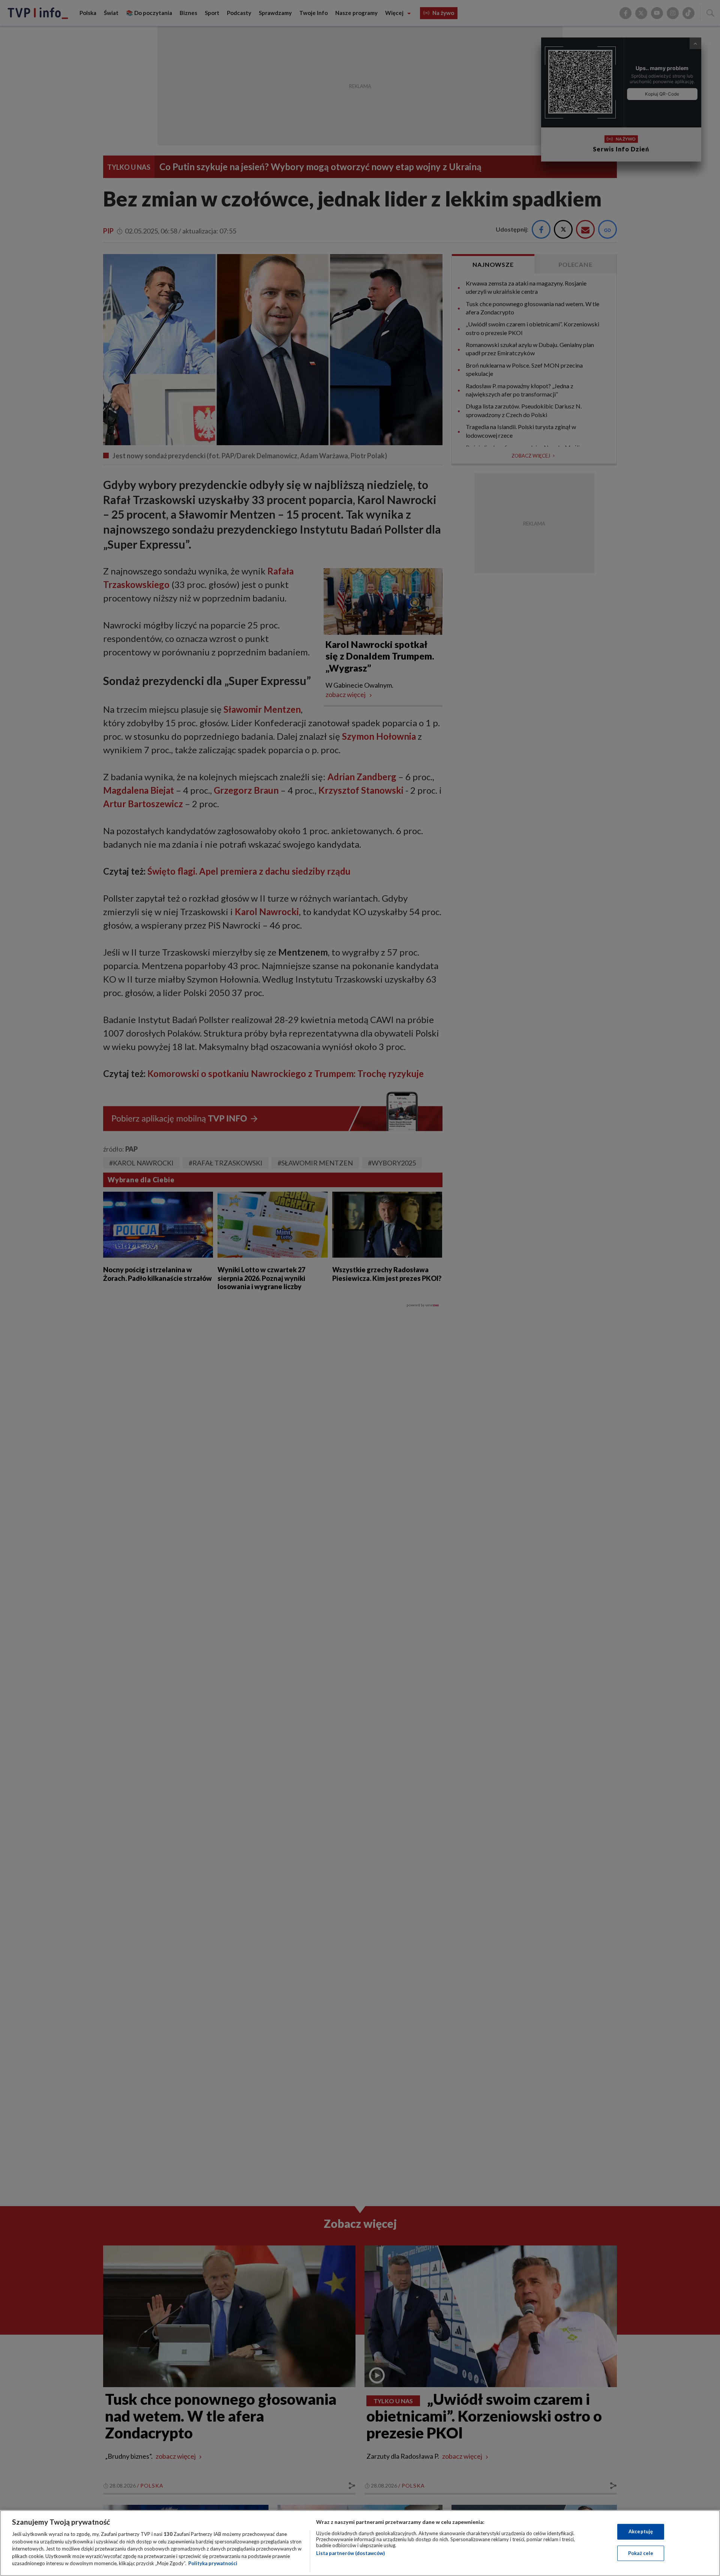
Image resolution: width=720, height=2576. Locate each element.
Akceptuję (641, 2531)
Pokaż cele (641, 2553)
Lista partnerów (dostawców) (350, 2553)
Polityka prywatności (213, 2563)
